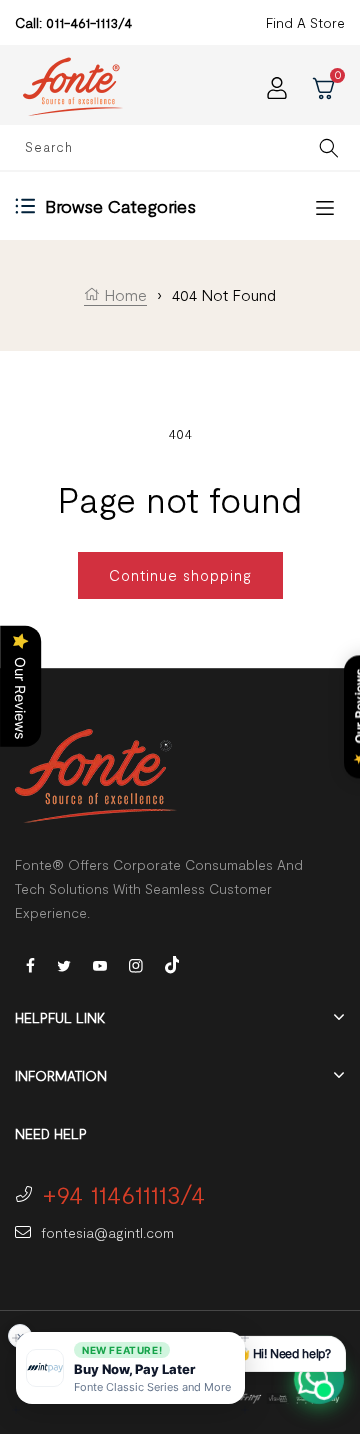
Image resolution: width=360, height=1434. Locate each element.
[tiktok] (172, 962)
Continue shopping (180, 575)
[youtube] (100, 964)
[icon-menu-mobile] (325, 206)
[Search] (328, 147)
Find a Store (305, 22)
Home (123, 294)
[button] (130, 1368)
